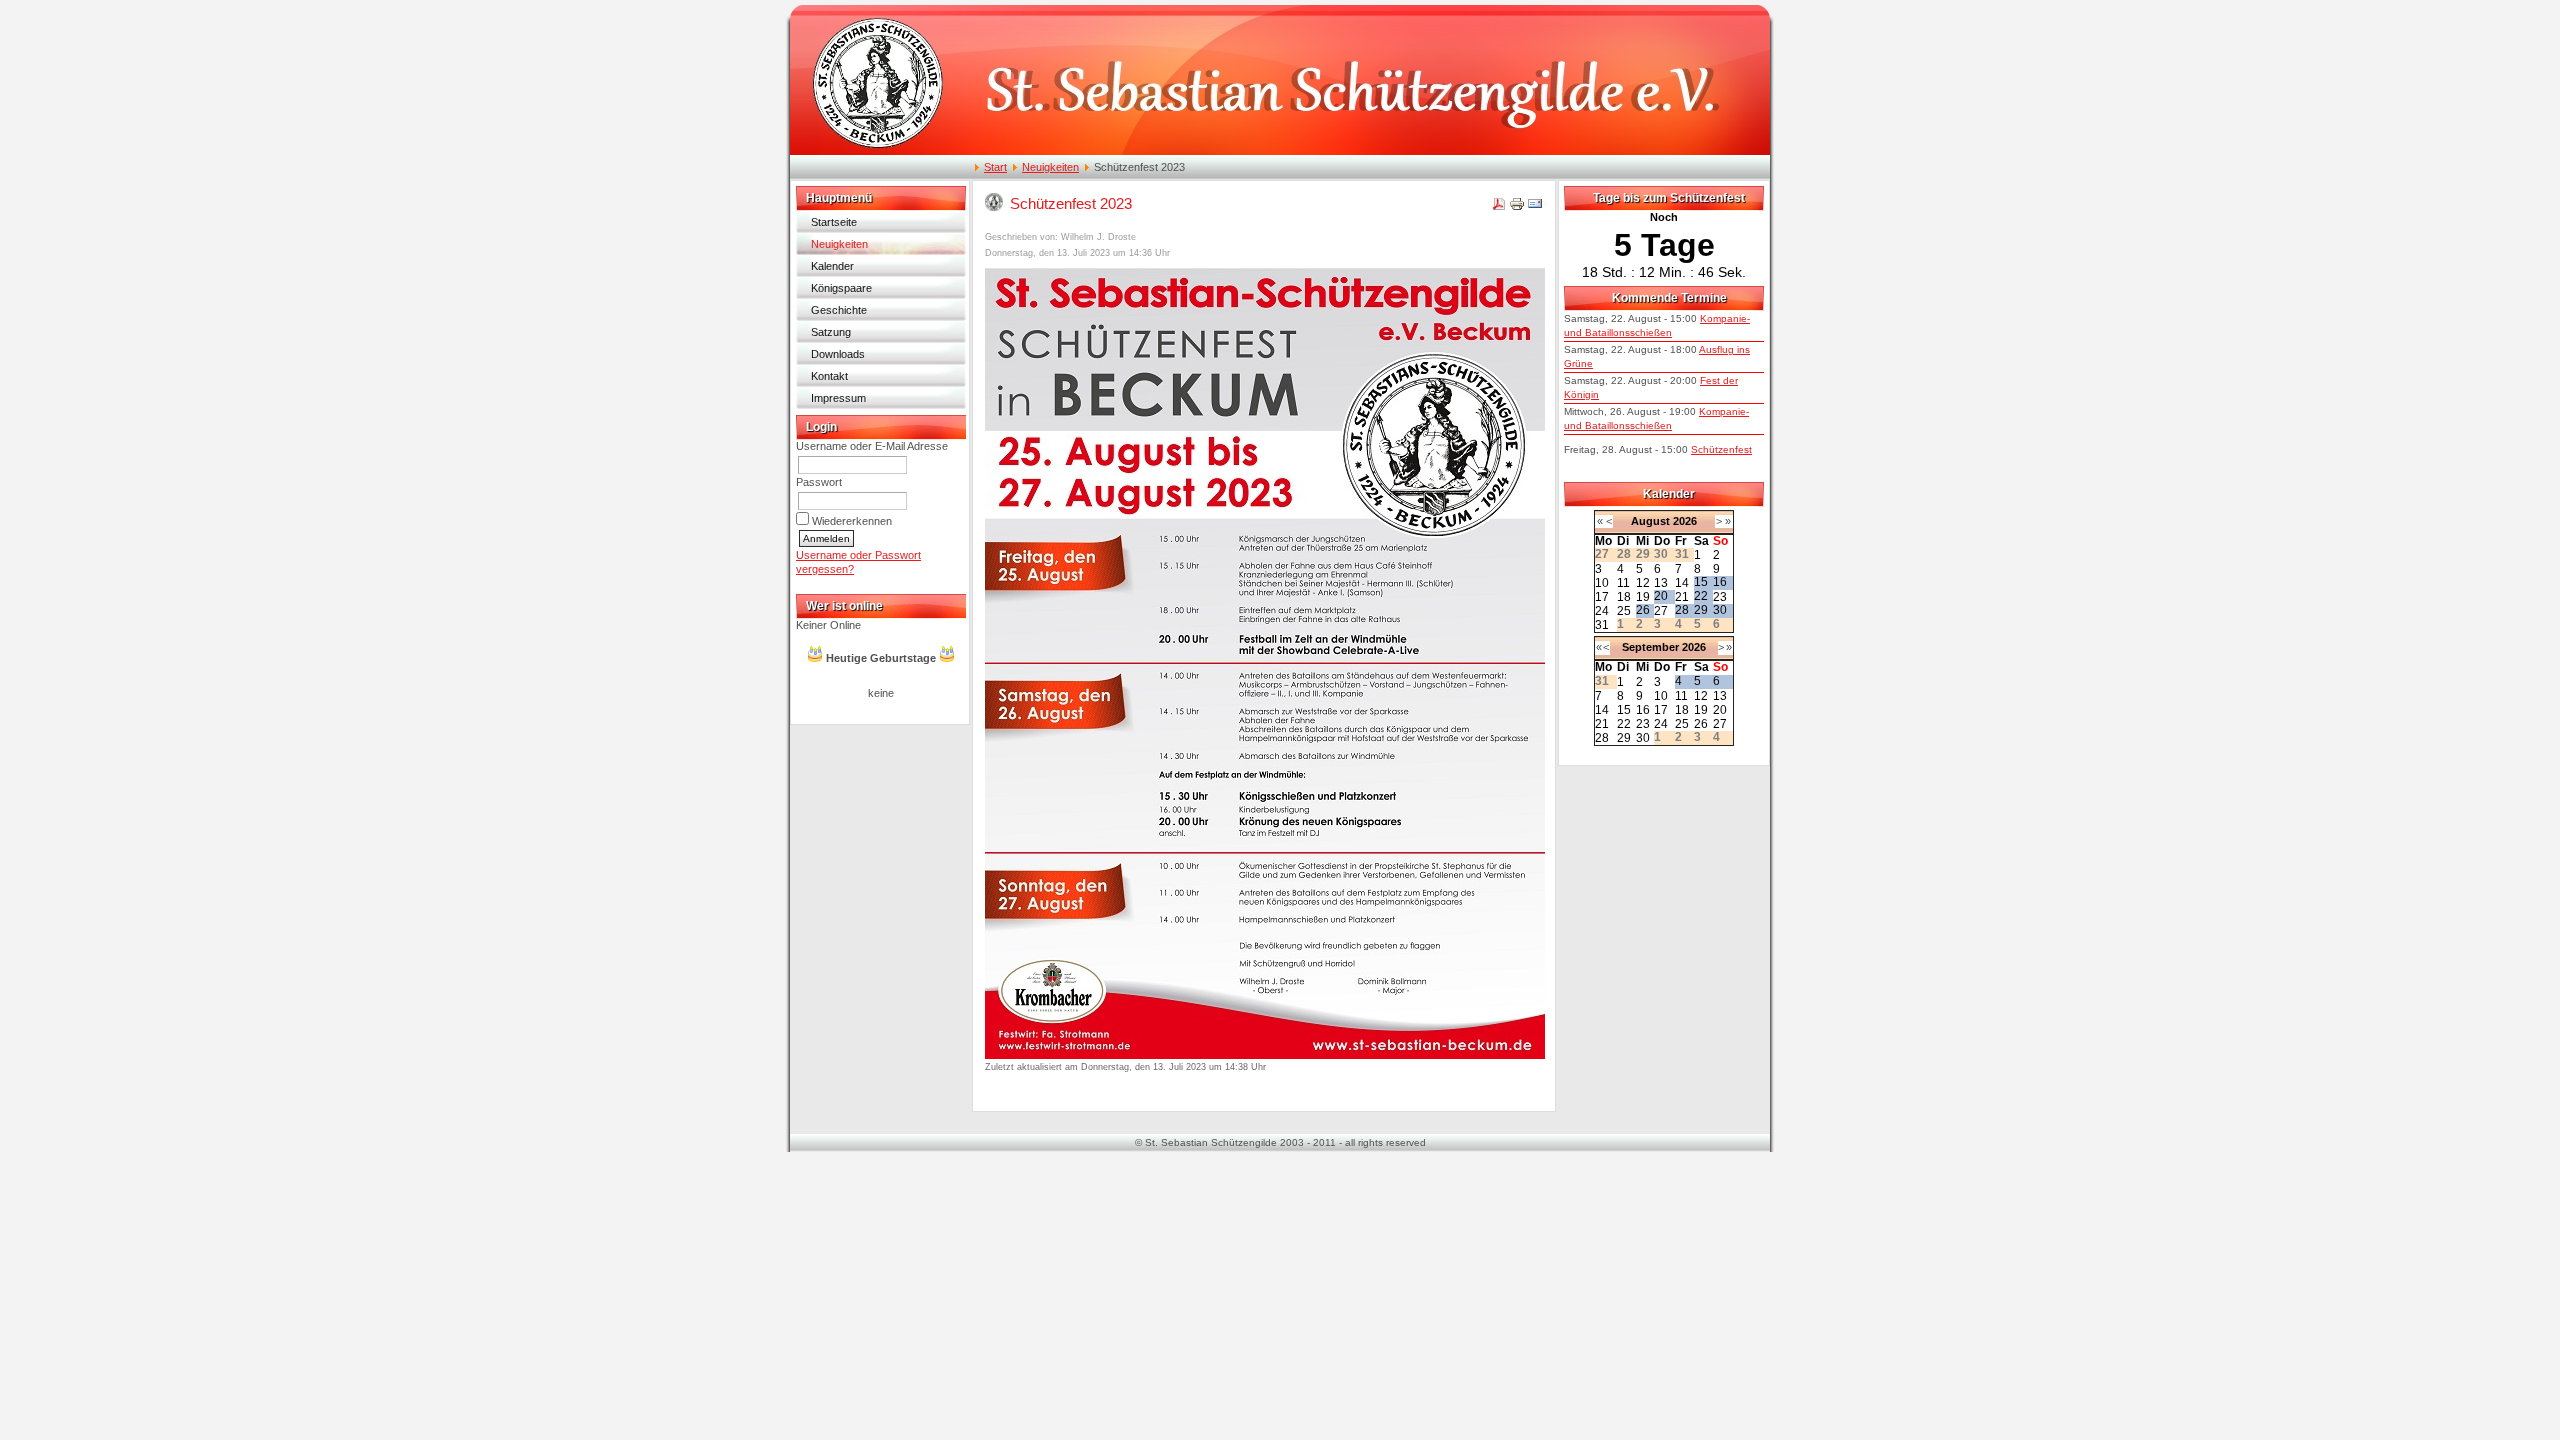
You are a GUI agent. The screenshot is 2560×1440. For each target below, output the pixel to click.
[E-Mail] (1535, 208)
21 (1682, 597)
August (1650, 521)
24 (1602, 611)
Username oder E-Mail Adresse (872, 446)
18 (1624, 597)
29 (1701, 610)
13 (1661, 583)
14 (1682, 583)
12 (1643, 583)
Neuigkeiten (1050, 167)
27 (1661, 611)
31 (1602, 625)
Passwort (819, 482)
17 (1602, 597)
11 (1623, 583)
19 (1643, 597)
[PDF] (1499, 208)
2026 (1685, 521)
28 (1682, 610)
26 (1643, 610)
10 (1602, 583)
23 (1720, 597)
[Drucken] (1517, 208)
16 (1720, 582)
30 (1720, 610)
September (1650, 647)
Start (995, 167)
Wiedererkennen (852, 521)
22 (1701, 596)
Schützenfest (1721, 449)
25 (1624, 611)
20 (1661, 596)
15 (1701, 582)
